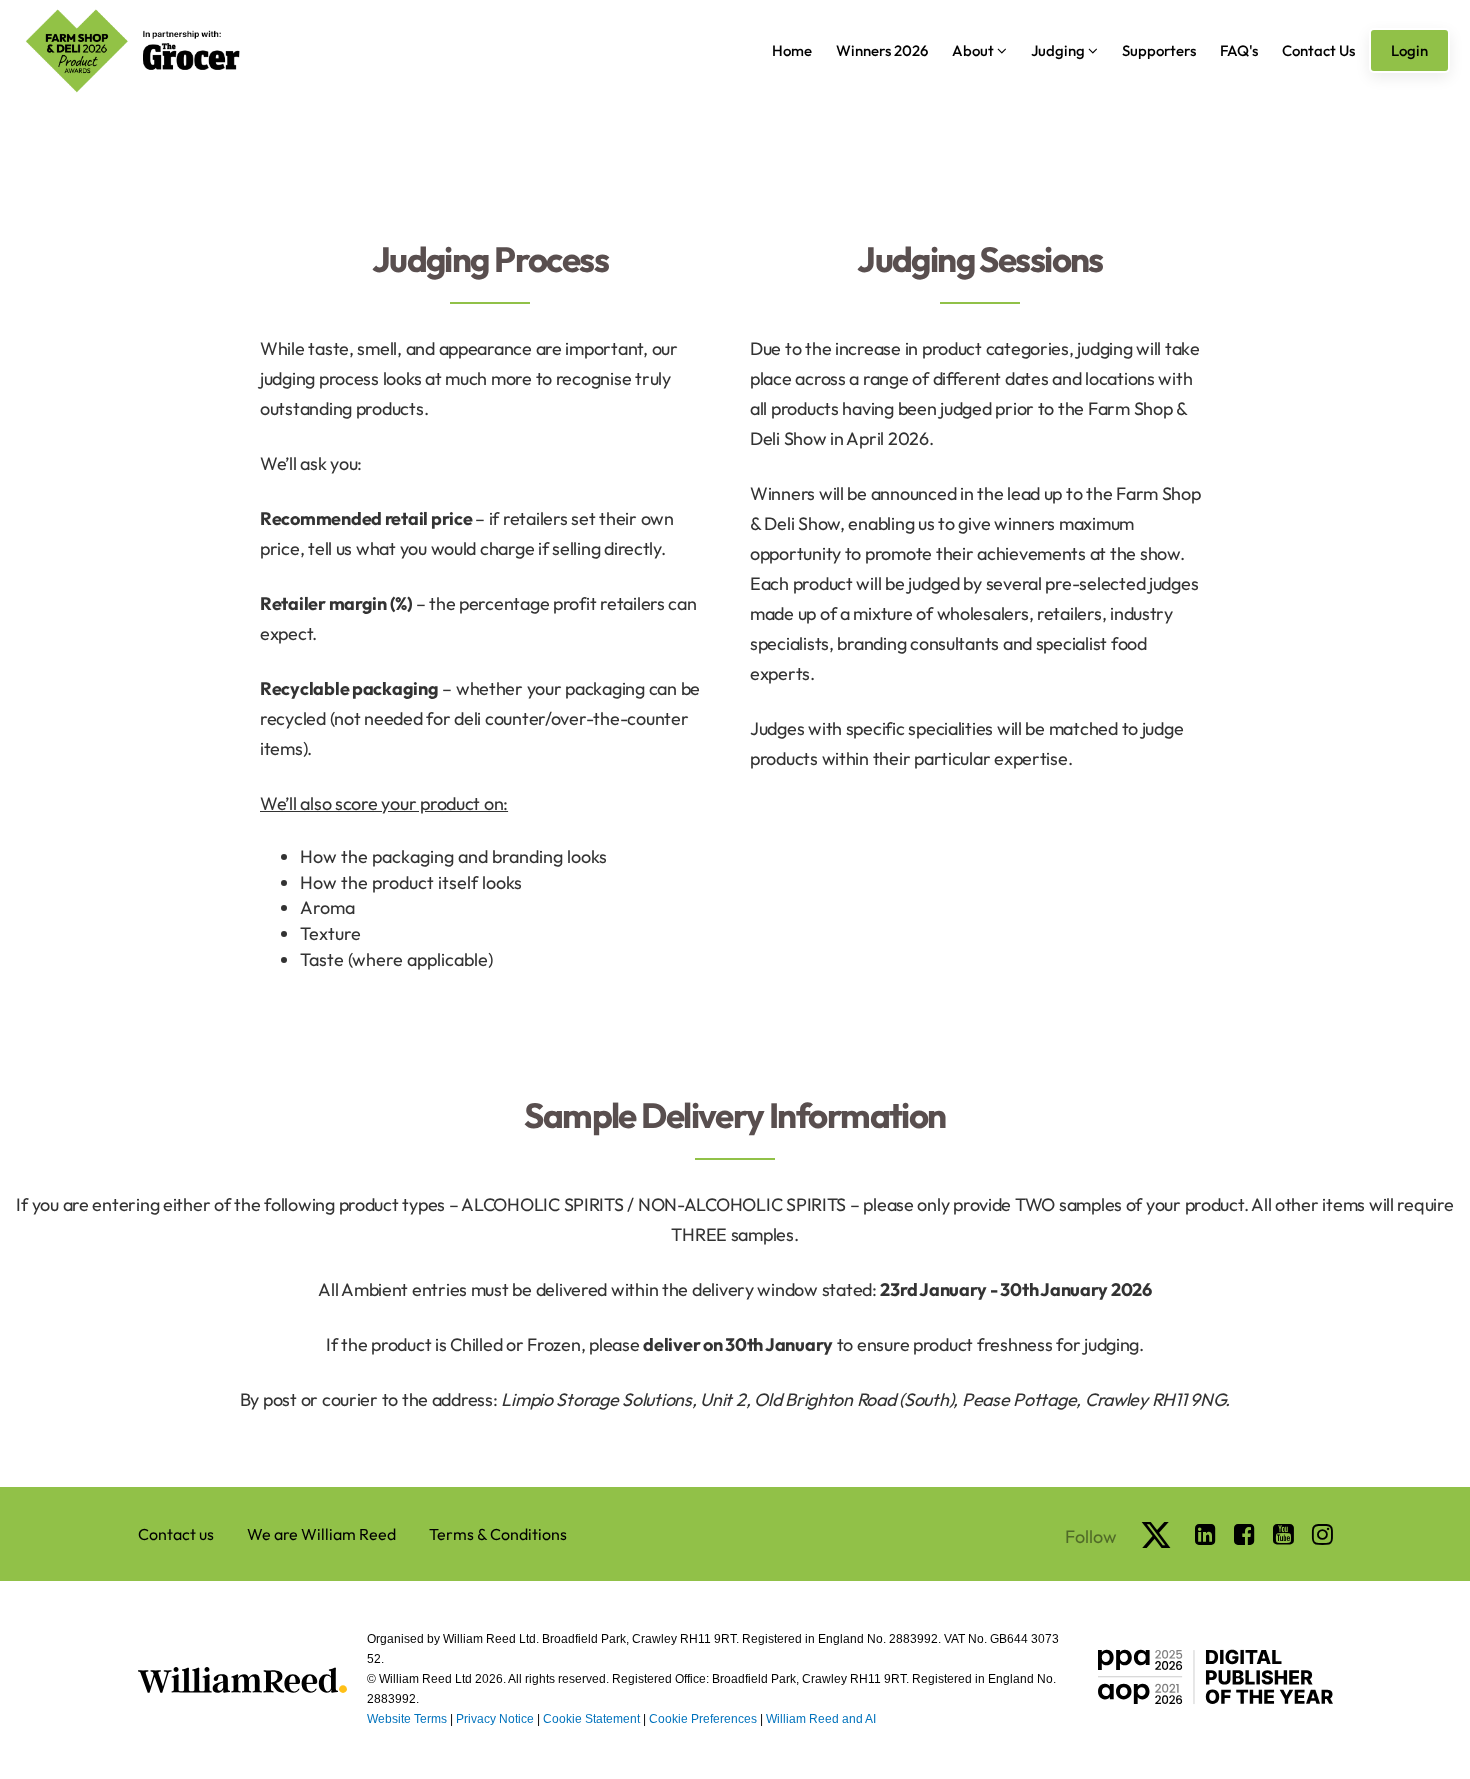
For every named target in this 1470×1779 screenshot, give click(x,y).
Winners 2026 (882, 50)
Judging (1059, 50)
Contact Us (1318, 50)
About (974, 50)
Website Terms (407, 1719)
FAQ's (1239, 50)
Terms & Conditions (498, 1534)
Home (792, 50)
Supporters (1159, 50)
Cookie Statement (591, 1719)
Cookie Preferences (703, 1719)
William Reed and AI (821, 1719)
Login (1409, 50)
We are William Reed (321, 1534)
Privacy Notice (495, 1719)
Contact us (176, 1534)
